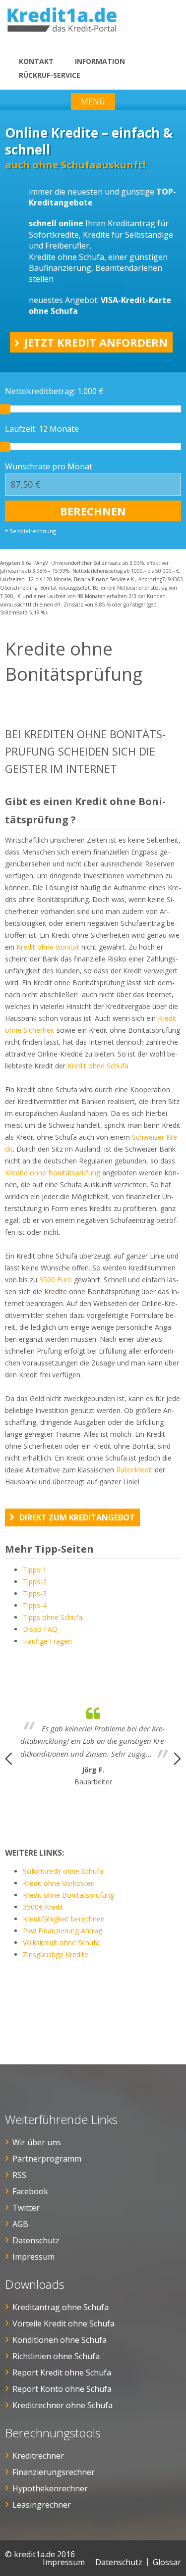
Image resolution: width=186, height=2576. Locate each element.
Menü (93, 101)
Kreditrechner (38, 2456)
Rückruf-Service (50, 75)
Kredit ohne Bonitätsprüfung (68, 1895)
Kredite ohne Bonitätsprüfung (53, 1173)
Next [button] (177, 1759)
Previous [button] (9, 1759)
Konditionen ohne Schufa (60, 2340)
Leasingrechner (42, 2505)
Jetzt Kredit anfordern (96, 342)
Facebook (30, 2191)
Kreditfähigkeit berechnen (64, 1919)
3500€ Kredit (43, 1907)
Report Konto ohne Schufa (62, 2389)
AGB (20, 2224)
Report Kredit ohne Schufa (62, 2373)
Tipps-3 (35, 1593)
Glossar (167, 2562)
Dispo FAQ (40, 1629)
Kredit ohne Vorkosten (59, 1883)
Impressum (33, 2257)
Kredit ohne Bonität (47, 947)
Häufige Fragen (47, 1641)
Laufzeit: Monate (42, 429)
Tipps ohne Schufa (53, 1617)
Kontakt (36, 61)
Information (100, 61)
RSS (19, 2175)
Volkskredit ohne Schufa (61, 1943)
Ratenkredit (134, 1470)
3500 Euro (56, 1280)
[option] (93, 1744)
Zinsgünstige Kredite (56, 1954)
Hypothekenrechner (50, 2488)
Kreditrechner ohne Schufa (62, 2405)
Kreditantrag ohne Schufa (61, 2307)
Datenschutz (36, 2240)
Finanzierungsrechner (54, 2472)
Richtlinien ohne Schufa (56, 2356)
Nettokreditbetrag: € (54, 391)
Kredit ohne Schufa (98, 1066)
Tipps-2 (35, 1582)
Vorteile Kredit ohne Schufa (63, 2323)
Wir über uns (37, 2142)
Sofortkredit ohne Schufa (63, 1871)
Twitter (26, 2208)
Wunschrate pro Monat (49, 466)
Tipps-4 (35, 1605)
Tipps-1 (35, 1570)
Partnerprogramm (47, 2159)
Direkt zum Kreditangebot (77, 1517)
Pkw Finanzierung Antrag (62, 1931)
